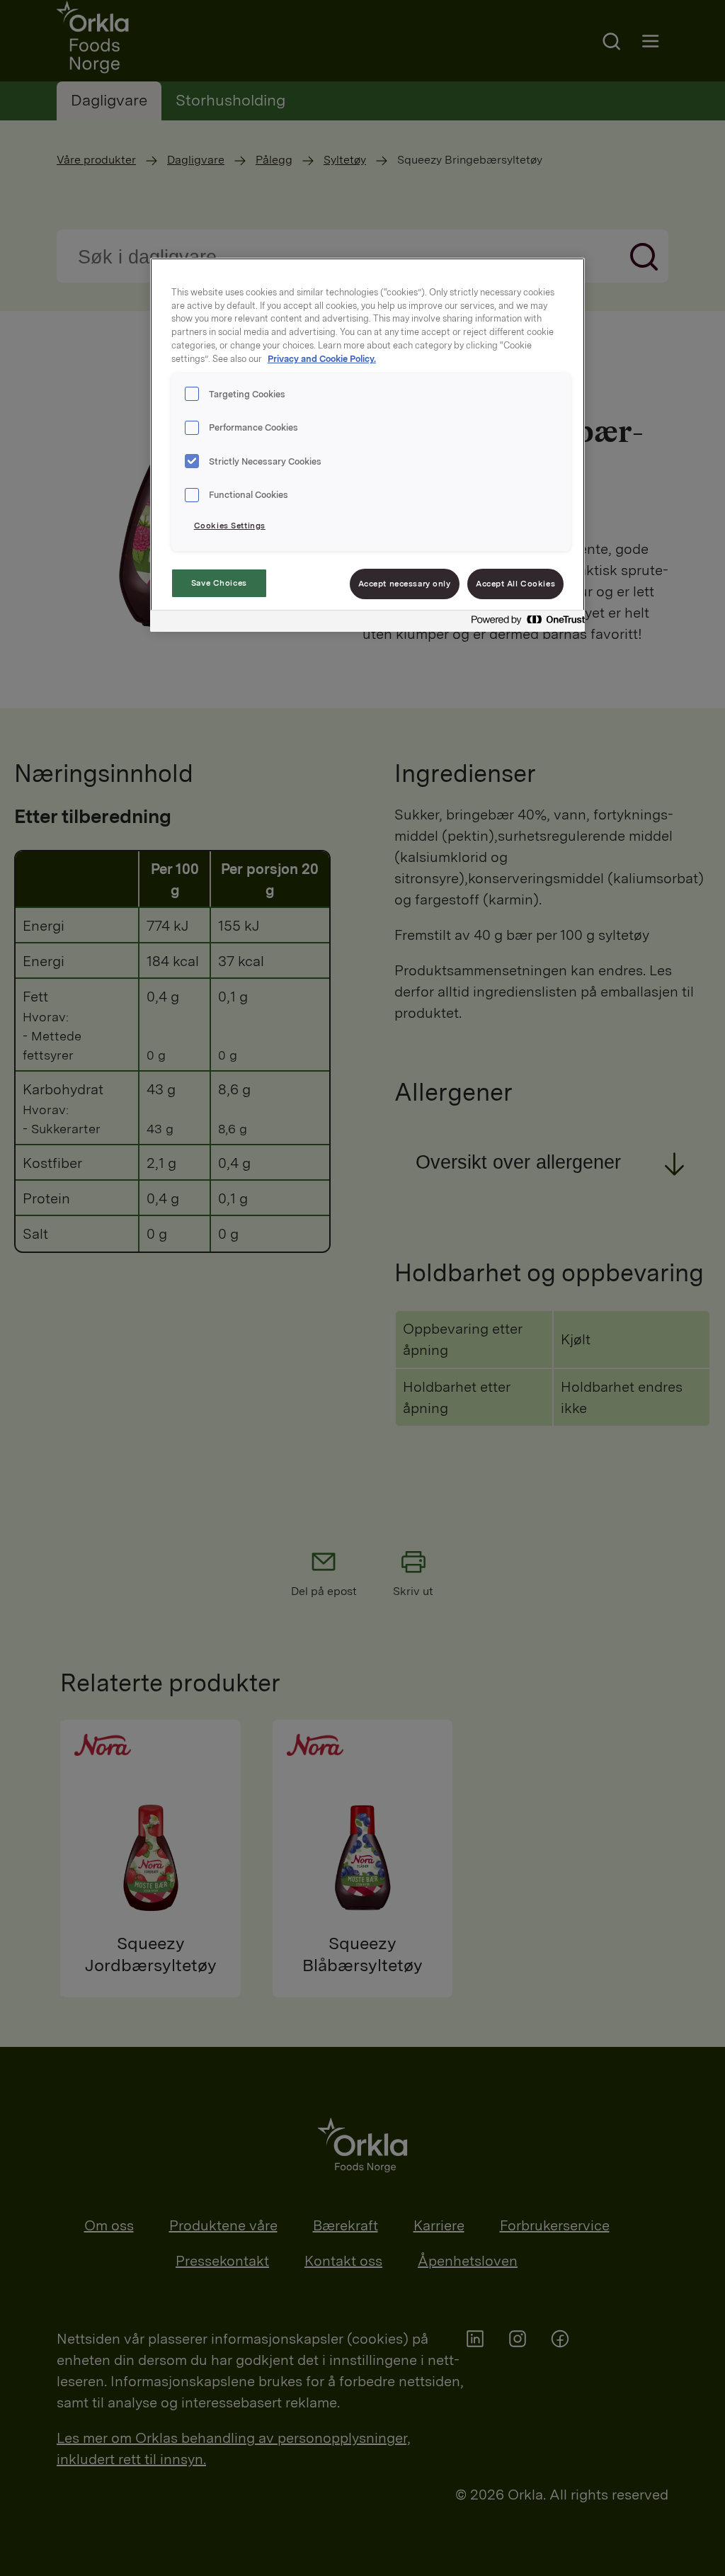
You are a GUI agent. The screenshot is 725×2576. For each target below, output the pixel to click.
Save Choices (219, 583)
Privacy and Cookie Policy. (322, 359)
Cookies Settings (230, 526)
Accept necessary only (405, 584)
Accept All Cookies (515, 584)
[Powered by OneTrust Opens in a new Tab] (524, 623)
